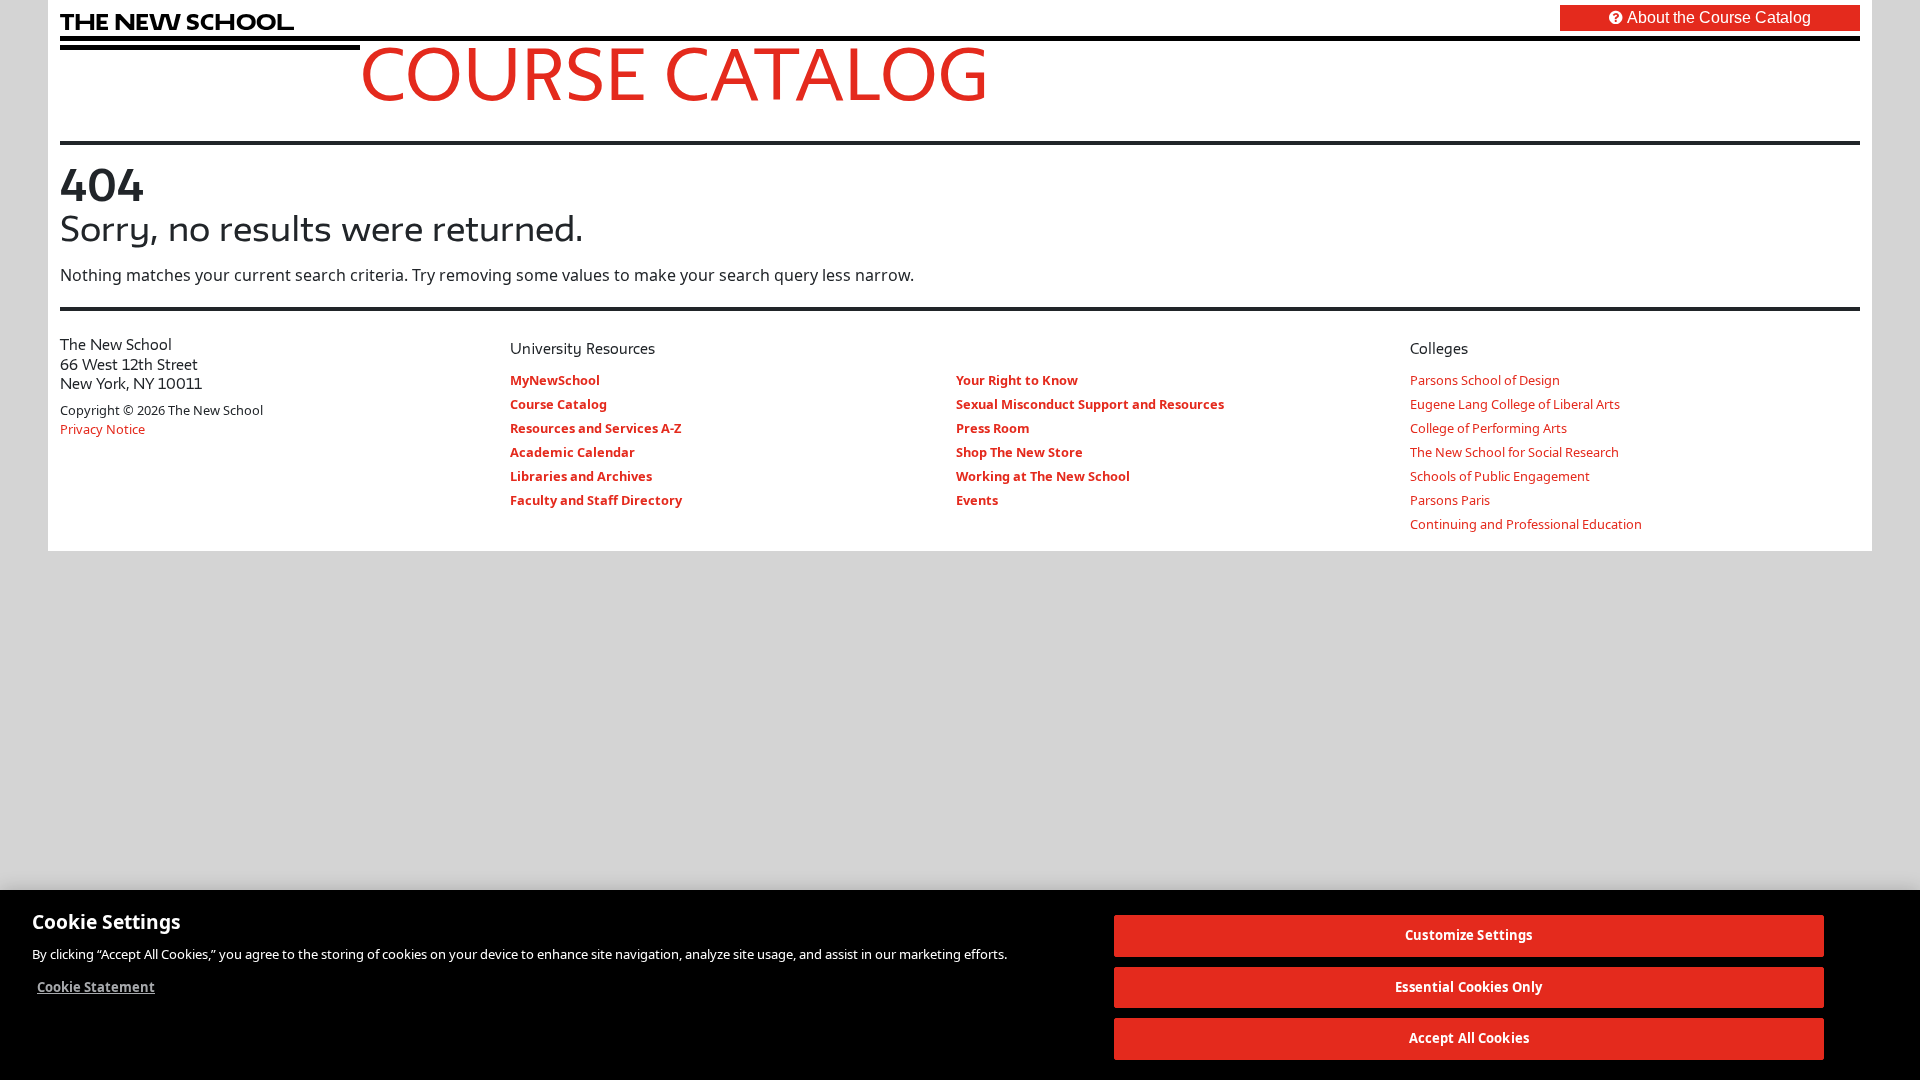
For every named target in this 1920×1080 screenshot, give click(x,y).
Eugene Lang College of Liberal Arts (1515, 404)
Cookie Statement (96, 987)
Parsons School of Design (1485, 380)
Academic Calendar (572, 452)
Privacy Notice (102, 429)
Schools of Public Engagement (1500, 476)
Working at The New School (1043, 476)
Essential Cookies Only (1468, 987)
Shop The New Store (1019, 452)
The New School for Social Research (1514, 452)
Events (977, 500)
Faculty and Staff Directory (596, 500)
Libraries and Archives (581, 476)
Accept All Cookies (1469, 1038)
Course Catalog (674, 73)
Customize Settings (1468, 935)
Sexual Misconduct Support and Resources (1090, 404)
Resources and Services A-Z (595, 428)
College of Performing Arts (1488, 428)
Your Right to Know (1017, 380)
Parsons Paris (1450, 500)
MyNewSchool (555, 380)
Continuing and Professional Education (1526, 524)
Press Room (993, 428)
